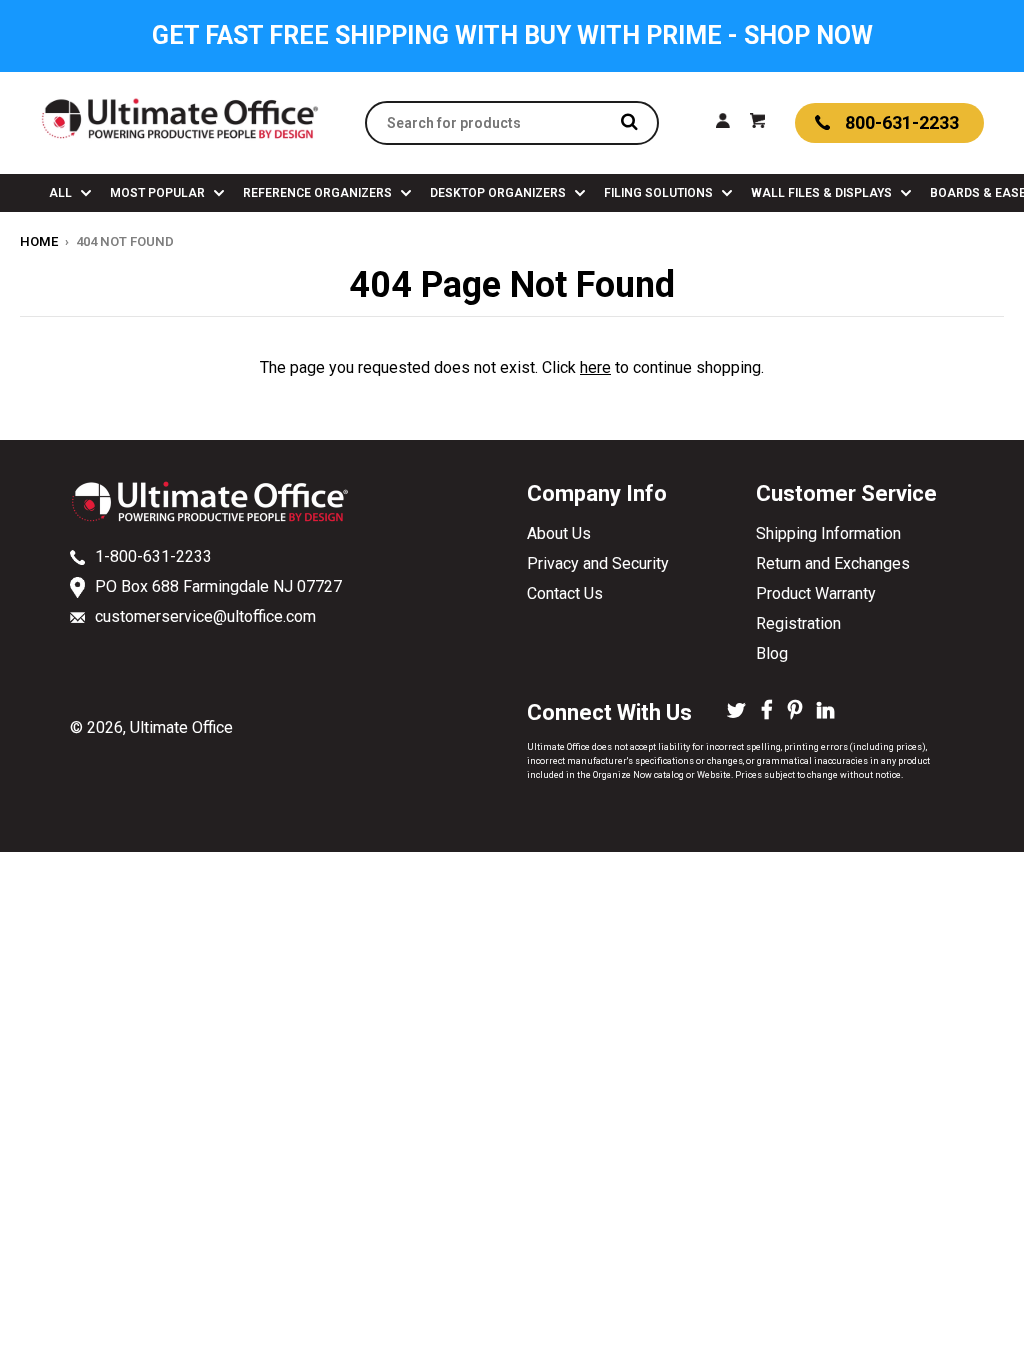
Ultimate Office (181, 727)
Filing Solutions (660, 193)
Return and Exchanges (833, 563)
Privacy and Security (598, 563)
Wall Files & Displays (823, 193)
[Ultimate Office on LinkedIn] (825, 712)
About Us (559, 533)
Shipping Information (828, 533)
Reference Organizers (319, 193)
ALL (62, 193)
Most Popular (159, 193)
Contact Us (565, 593)
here (595, 367)
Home (39, 241)
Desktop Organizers (499, 193)
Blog (772, 653)
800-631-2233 (902, 122)
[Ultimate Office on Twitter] (736, 712)
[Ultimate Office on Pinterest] (795, 712)
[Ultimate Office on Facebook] (767, 712)
